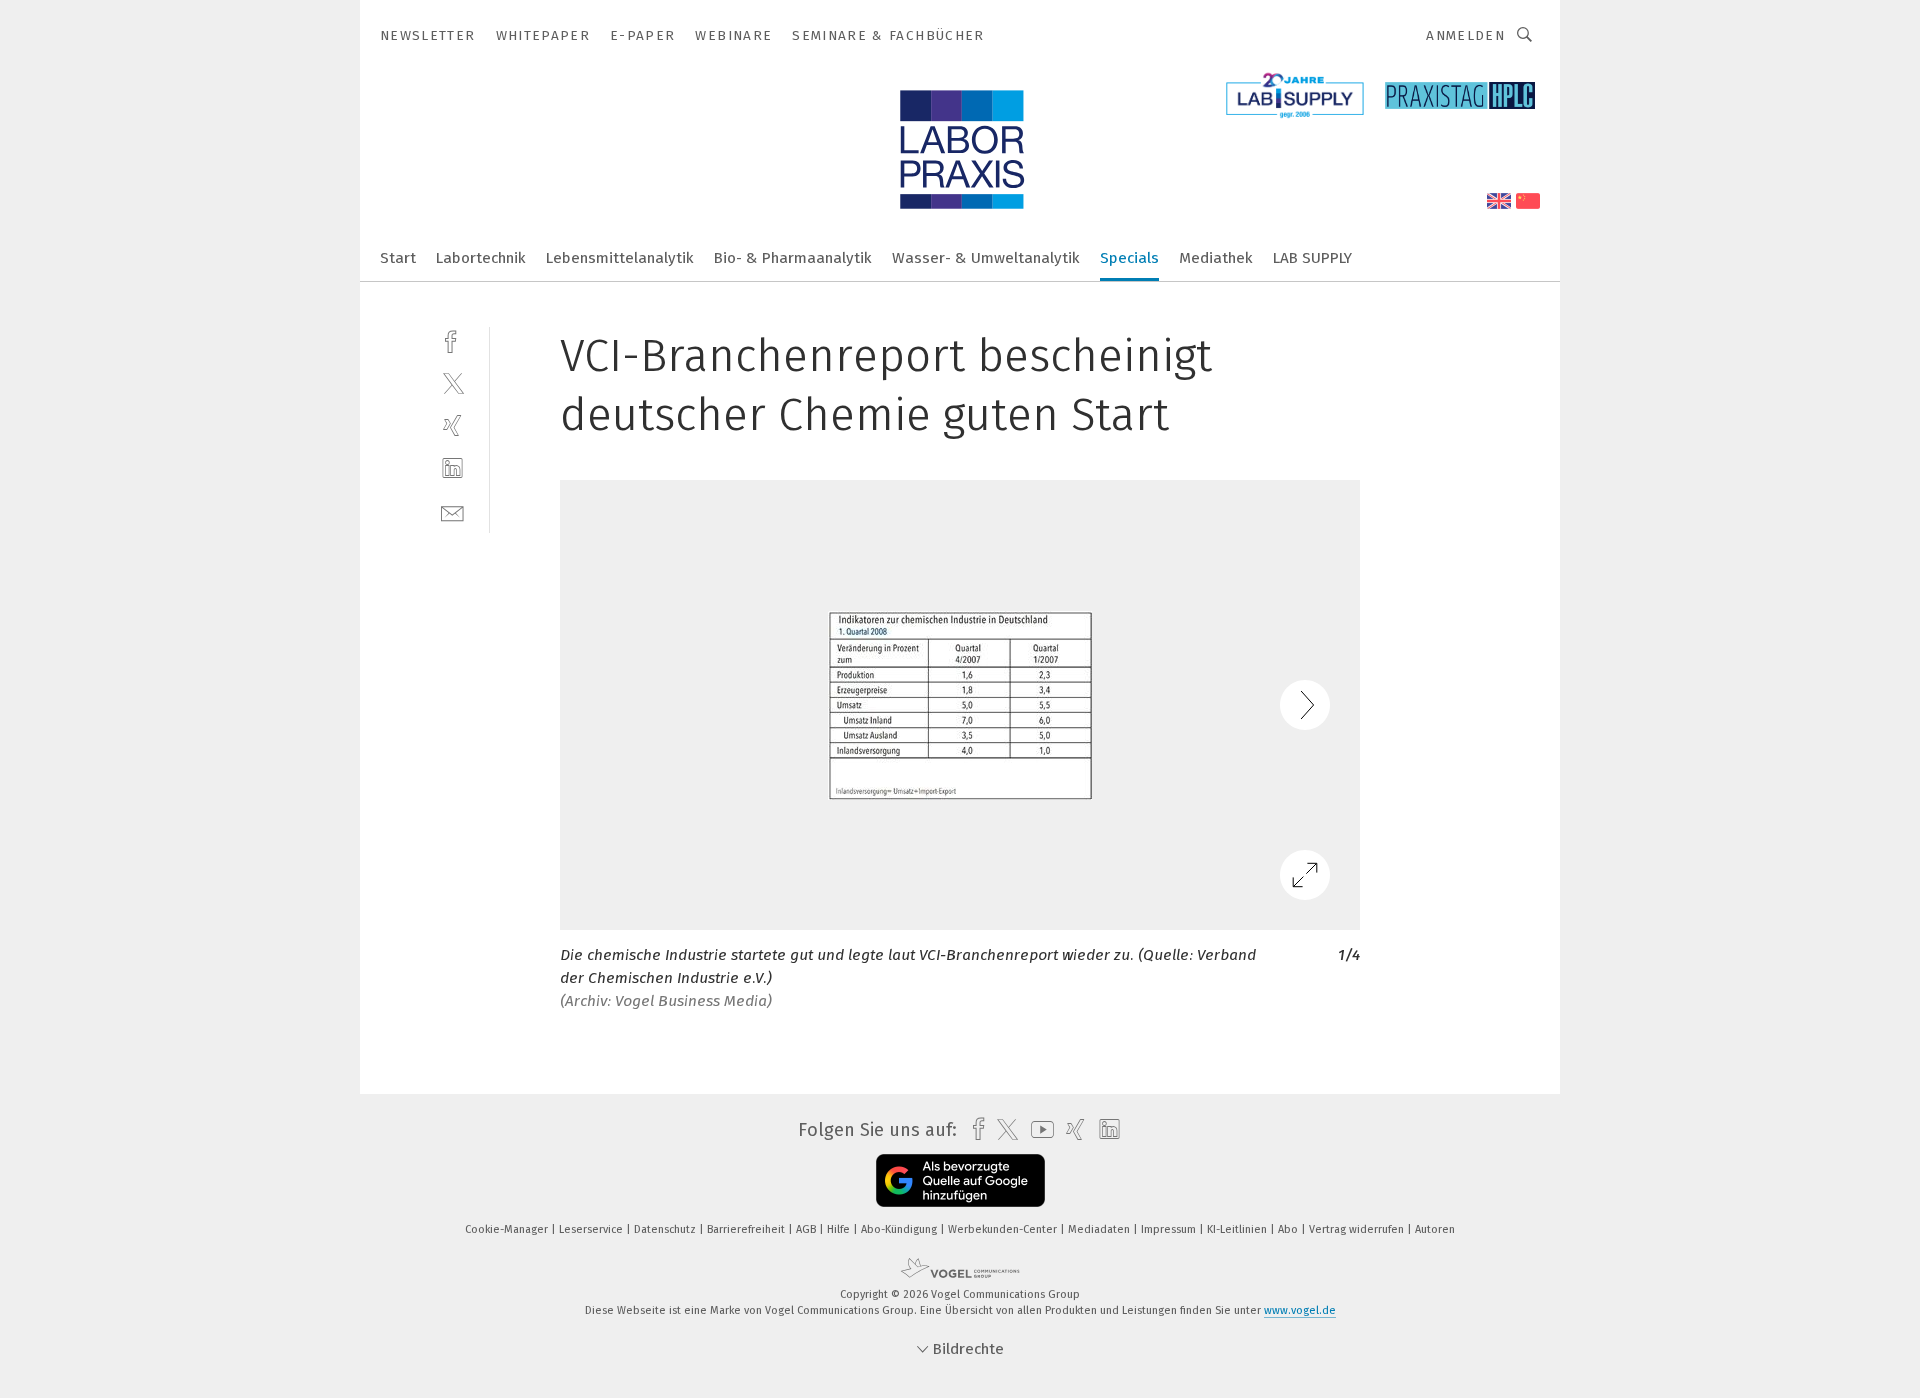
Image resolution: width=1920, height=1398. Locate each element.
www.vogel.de (1300, 1310)
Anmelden (1465, 35)
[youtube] (1037, 1129)
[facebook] (452, 339)
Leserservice (592, 1229)
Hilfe (840, 1229)
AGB (807, 1229)
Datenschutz (666, 1229)
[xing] (452, 425)
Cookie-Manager (508, 1229)
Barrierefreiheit (747, 1229)
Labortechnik (481, 258)
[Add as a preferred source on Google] (960, 1180)
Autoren (1435, 1229)
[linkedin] (452, 468)
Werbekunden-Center (1004, 1229)
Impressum (1170, 1229)
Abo (1289, 1229)
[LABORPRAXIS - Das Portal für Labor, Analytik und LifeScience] (398, 256)
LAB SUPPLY (1312, 258)
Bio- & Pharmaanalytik (793, 258)
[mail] (452, 511)
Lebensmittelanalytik (620, 258)
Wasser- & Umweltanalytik (986, 258)
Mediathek (1216, 258)
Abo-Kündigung (900, 1229)
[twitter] (452, 382)
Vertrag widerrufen (1358, 1229)
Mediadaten (1100, 1229)
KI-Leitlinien (1238, 1229)
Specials (1129, 258)
